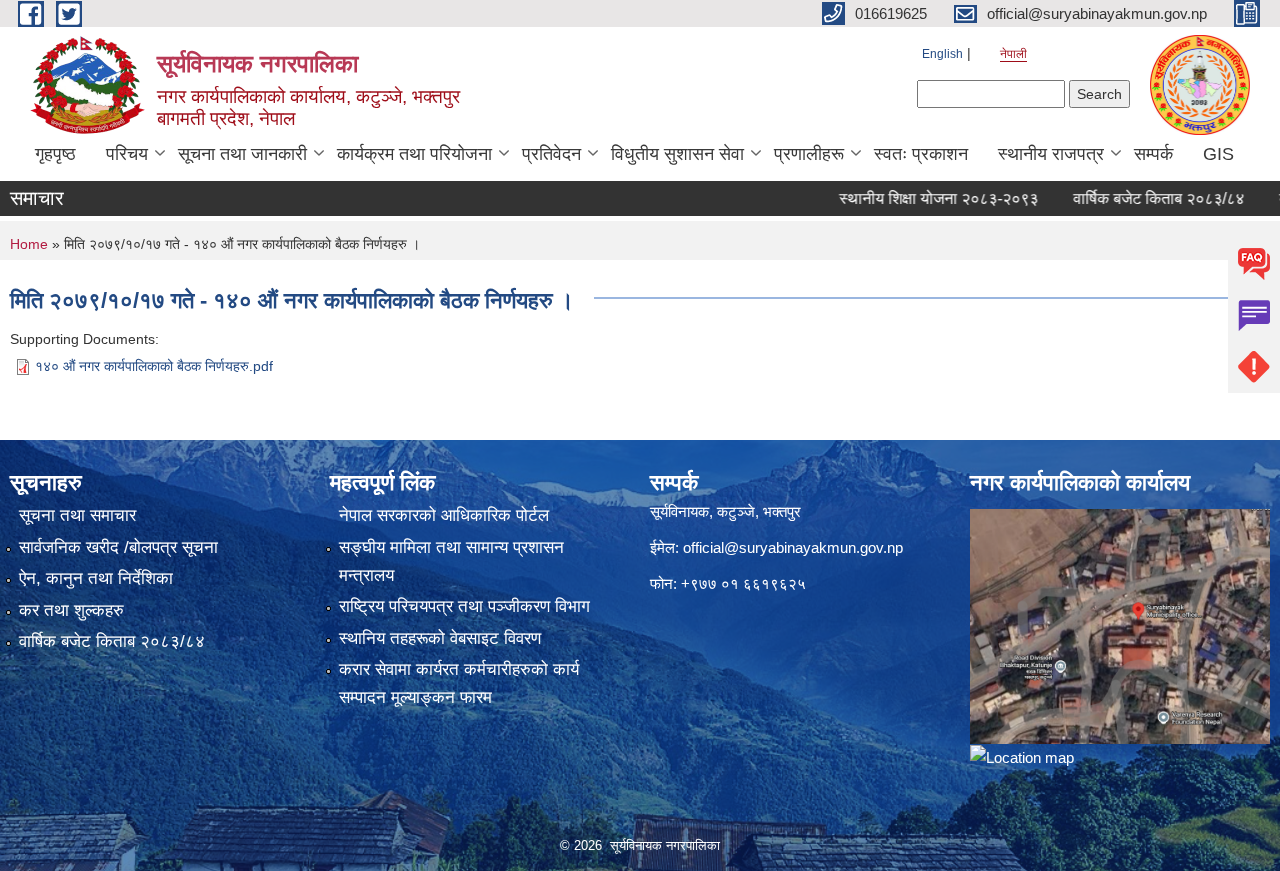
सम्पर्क (1153, 154)
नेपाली (1013, 54)
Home (29, 244)
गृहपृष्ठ (55, 154)
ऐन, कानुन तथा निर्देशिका (96, 578)
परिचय (127, 154)
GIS (1218, 154)
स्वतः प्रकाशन (921, 154)
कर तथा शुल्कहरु (71, 610)
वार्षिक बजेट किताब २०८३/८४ (1136, 198)
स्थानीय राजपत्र (1051, 154)
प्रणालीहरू (809, 154)
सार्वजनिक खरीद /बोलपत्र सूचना (118, 547)
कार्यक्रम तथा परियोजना (414, 154)
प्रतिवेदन (551, 154)
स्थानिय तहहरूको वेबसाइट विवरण (440, 638)
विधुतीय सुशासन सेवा (677, 154)
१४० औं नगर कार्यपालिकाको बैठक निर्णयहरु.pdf (154, 366)
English (942, 54)
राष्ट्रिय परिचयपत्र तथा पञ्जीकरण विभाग (464, 606)
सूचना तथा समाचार (77, 515)
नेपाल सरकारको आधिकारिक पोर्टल (444, 515)
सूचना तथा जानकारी (242, 154)
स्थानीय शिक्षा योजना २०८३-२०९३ (916, 198)
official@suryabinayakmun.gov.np (793, 547)
